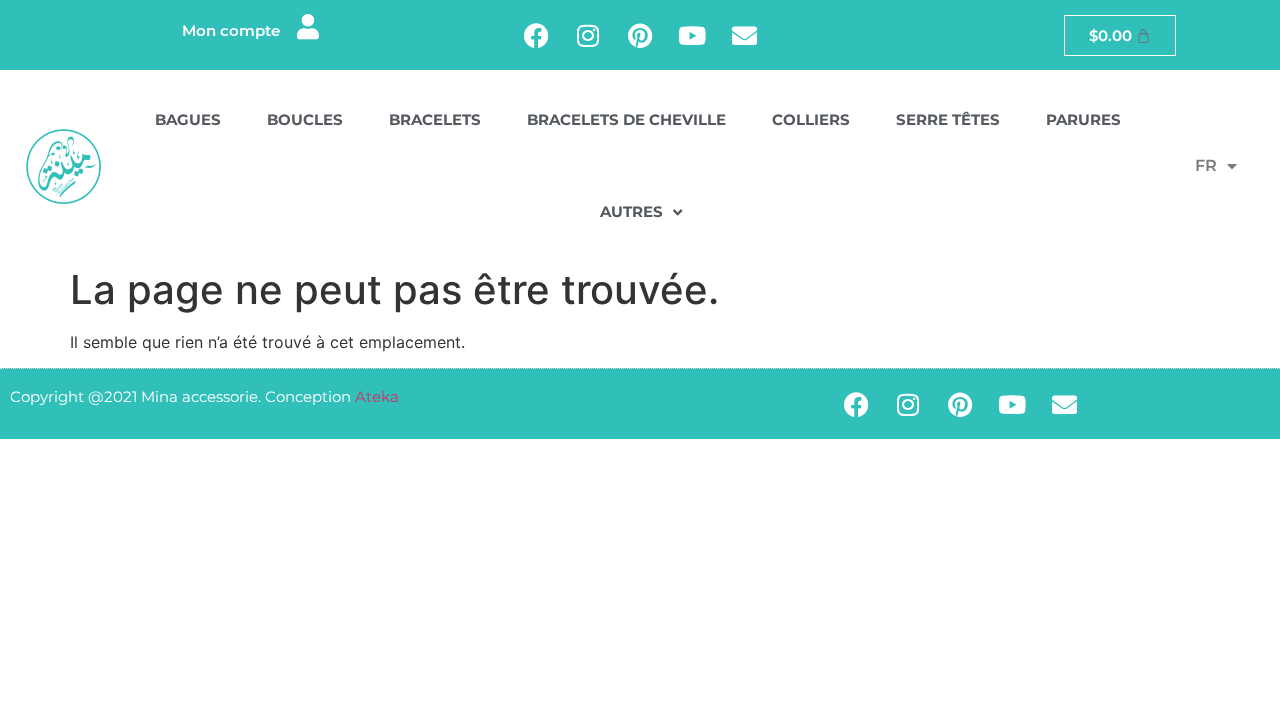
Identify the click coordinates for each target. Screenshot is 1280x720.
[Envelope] (744, 35)
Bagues (188, 119)
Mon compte (231, 30)
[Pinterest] (640, 35)
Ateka (377, 396)
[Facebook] (536, 35)
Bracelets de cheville (626, 119)
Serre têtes (948, 119)
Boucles (305, 119)
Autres (631, 211)
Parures (1083, 119)
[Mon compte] (307, 26)
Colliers (811, 119)
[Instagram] (588, 35)
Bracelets (435, 119)
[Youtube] (692, 35)
